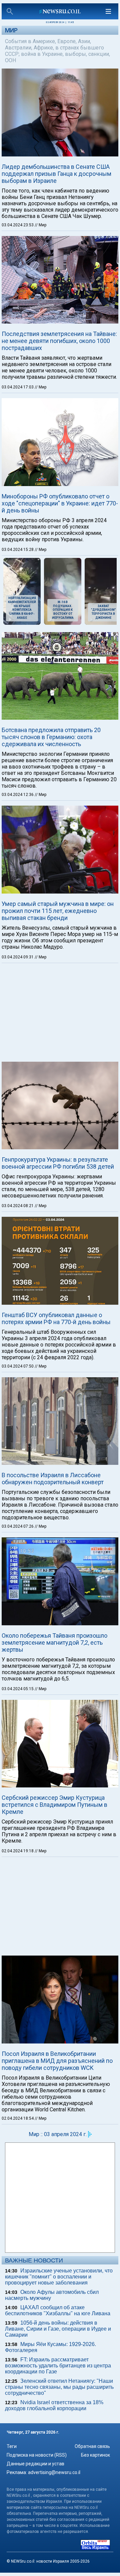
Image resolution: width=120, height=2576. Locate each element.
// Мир (40, 225)
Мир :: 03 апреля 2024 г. (58, 2134)
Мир (11, 30)
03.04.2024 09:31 (18, 957)
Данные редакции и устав (35, 2464)
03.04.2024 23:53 (18, 225)
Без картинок (95, 2455)
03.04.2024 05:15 (18, 1689)
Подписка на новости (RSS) (37, 2455)
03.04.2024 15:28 (18, 550)
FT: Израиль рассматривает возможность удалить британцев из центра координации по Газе (58, 2366)
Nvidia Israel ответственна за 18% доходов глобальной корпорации (54, 2405)
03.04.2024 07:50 (18, 1366)
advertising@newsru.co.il (54, 2472)
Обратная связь (92, 2446)
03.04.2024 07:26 (18, 1526)
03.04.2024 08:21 (18, 1206)
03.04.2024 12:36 (18, 795)
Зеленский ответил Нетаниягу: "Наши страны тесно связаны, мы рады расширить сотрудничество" (59, 2387)
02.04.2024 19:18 (18, 1851)
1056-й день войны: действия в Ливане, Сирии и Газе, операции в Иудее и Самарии (58, 2329)
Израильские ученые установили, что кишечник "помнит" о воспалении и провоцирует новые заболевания (59, 2277)
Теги (12, 2446)
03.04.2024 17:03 (18, 387)
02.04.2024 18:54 (18, 2118)
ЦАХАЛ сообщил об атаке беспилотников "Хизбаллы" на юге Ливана (58, 2310)
